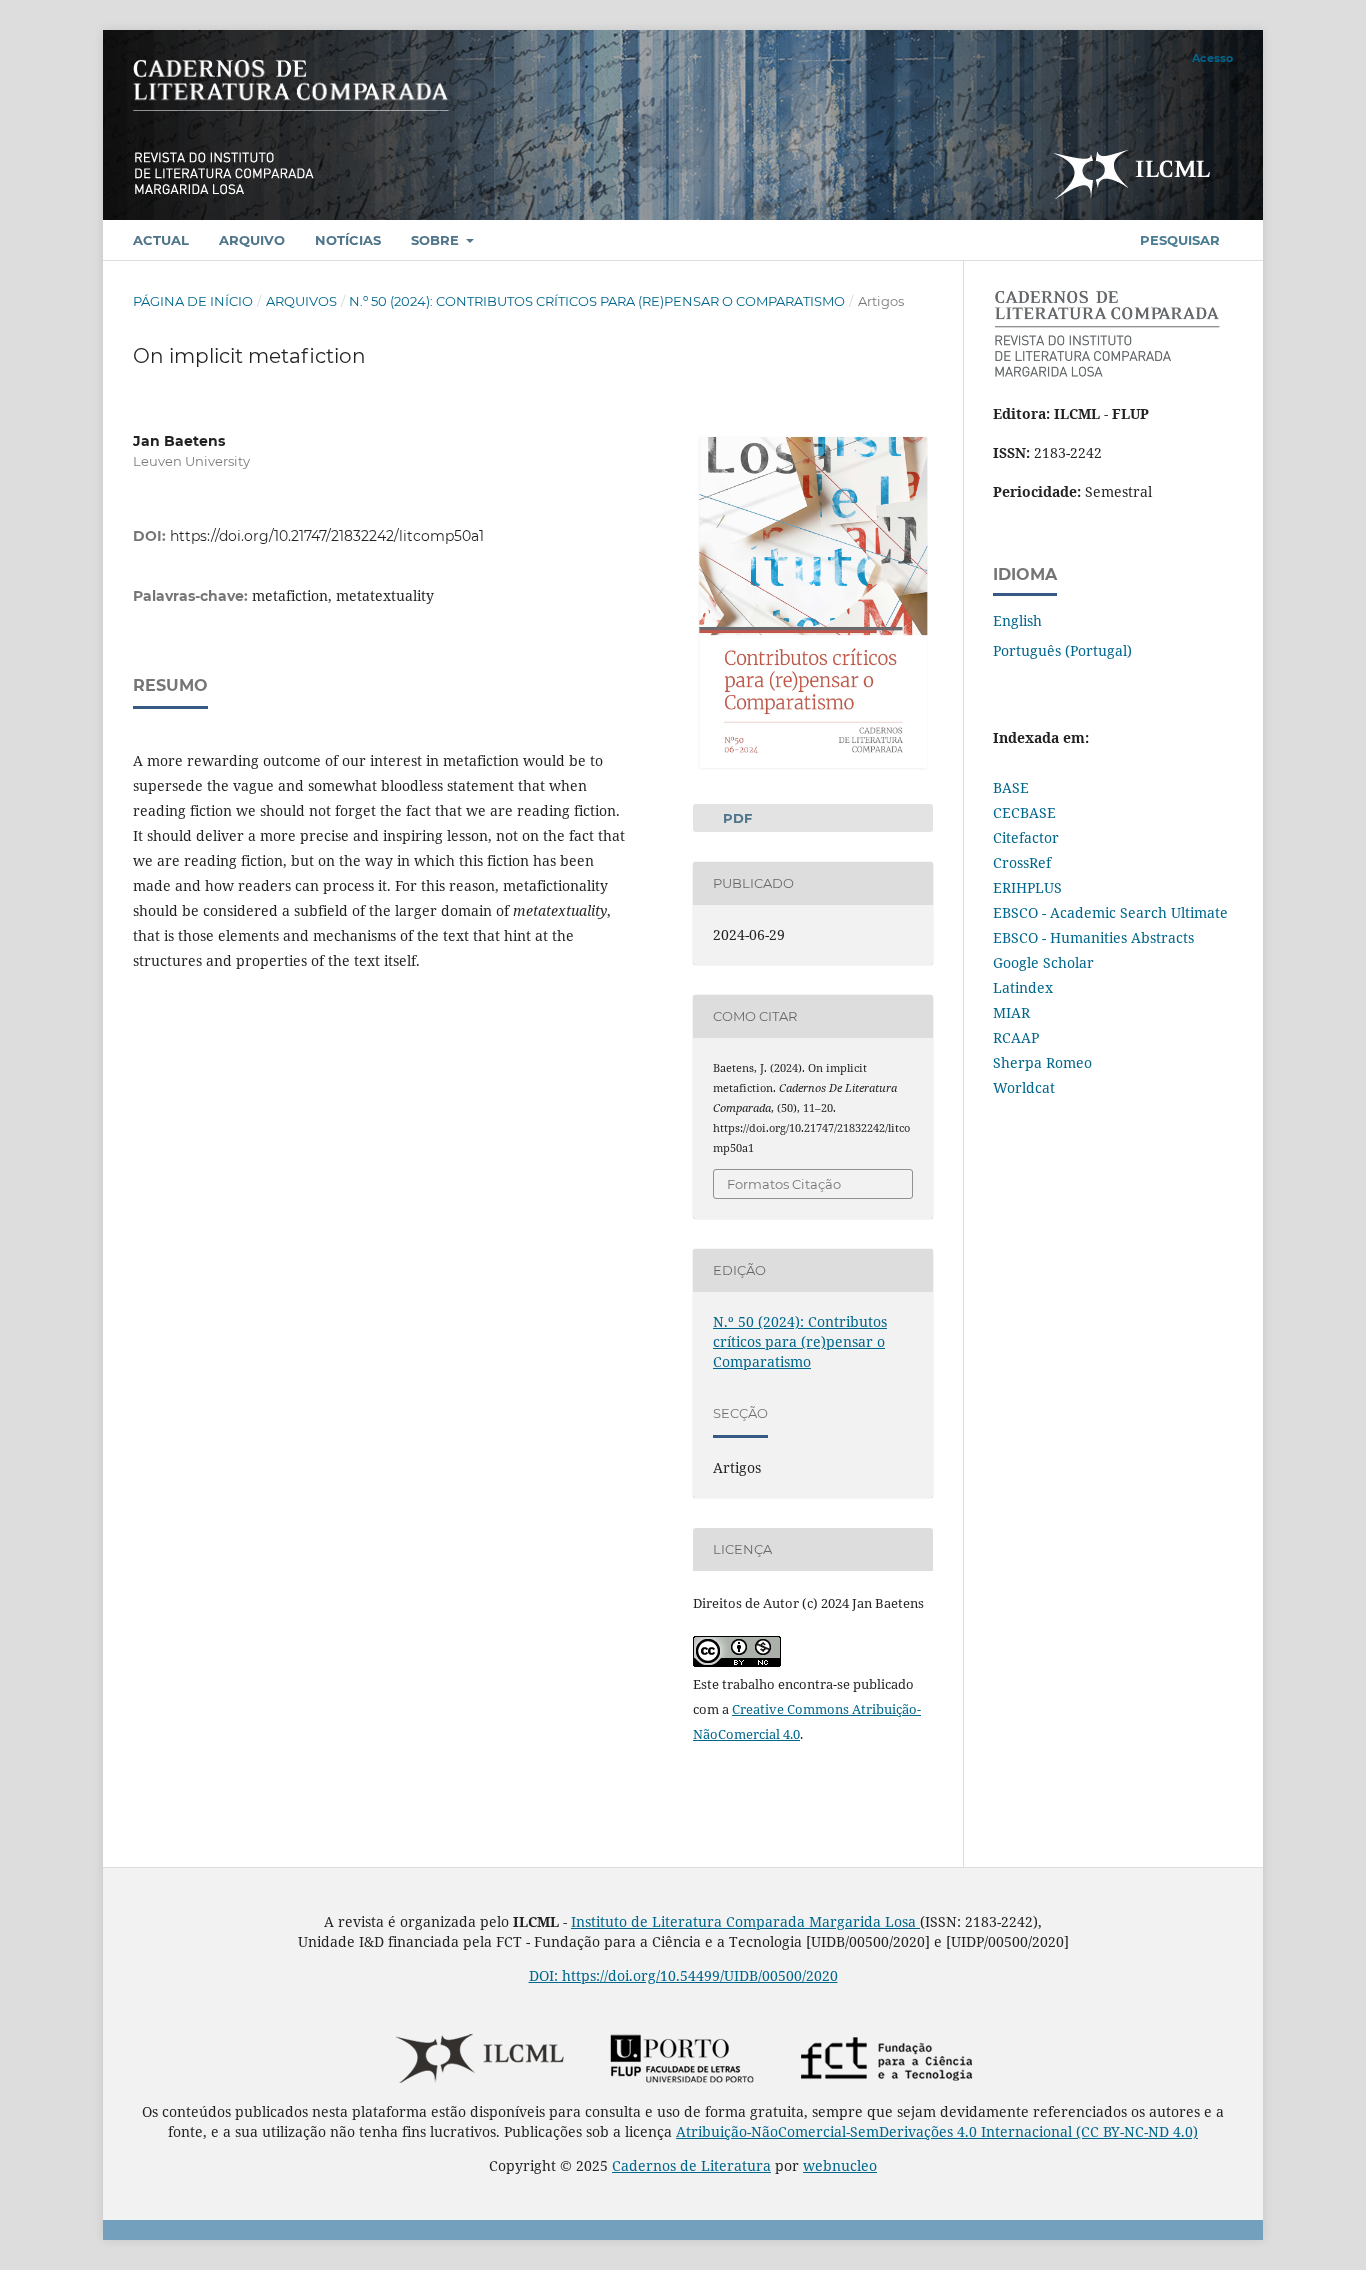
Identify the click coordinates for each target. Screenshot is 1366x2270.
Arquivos (301, 301)
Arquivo (252, 240)
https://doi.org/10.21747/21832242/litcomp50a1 (327, 536)
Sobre (437, 240)
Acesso (1212, 58)
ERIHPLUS (1027, 887)
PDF (735, 818)
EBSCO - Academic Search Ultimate (1110, 912)
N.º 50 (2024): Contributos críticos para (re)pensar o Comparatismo (597, 301)
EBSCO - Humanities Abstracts (1093, 937)
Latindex (1023, 987)
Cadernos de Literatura (691, 2165)
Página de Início (193, 301)
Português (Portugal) (1062, 650)
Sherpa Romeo (1042, 1062)
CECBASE (1024, 812)
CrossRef (1022, 862)
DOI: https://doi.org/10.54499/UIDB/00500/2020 (683, 1975)
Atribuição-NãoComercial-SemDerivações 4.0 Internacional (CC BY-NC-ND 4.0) (937, 2131)
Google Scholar (1043, 962)
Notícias (348, 240)
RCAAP (1016, 1037)
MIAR (1011, 1012)
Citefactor (1026, 837)
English (1017, 620)
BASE (1011, 787)
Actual (161, 240)
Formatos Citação (784, 1184)
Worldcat (1024, 1087)
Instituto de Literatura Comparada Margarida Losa (745, 1921)
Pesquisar (1178, 240)
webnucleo (840, 2165)
